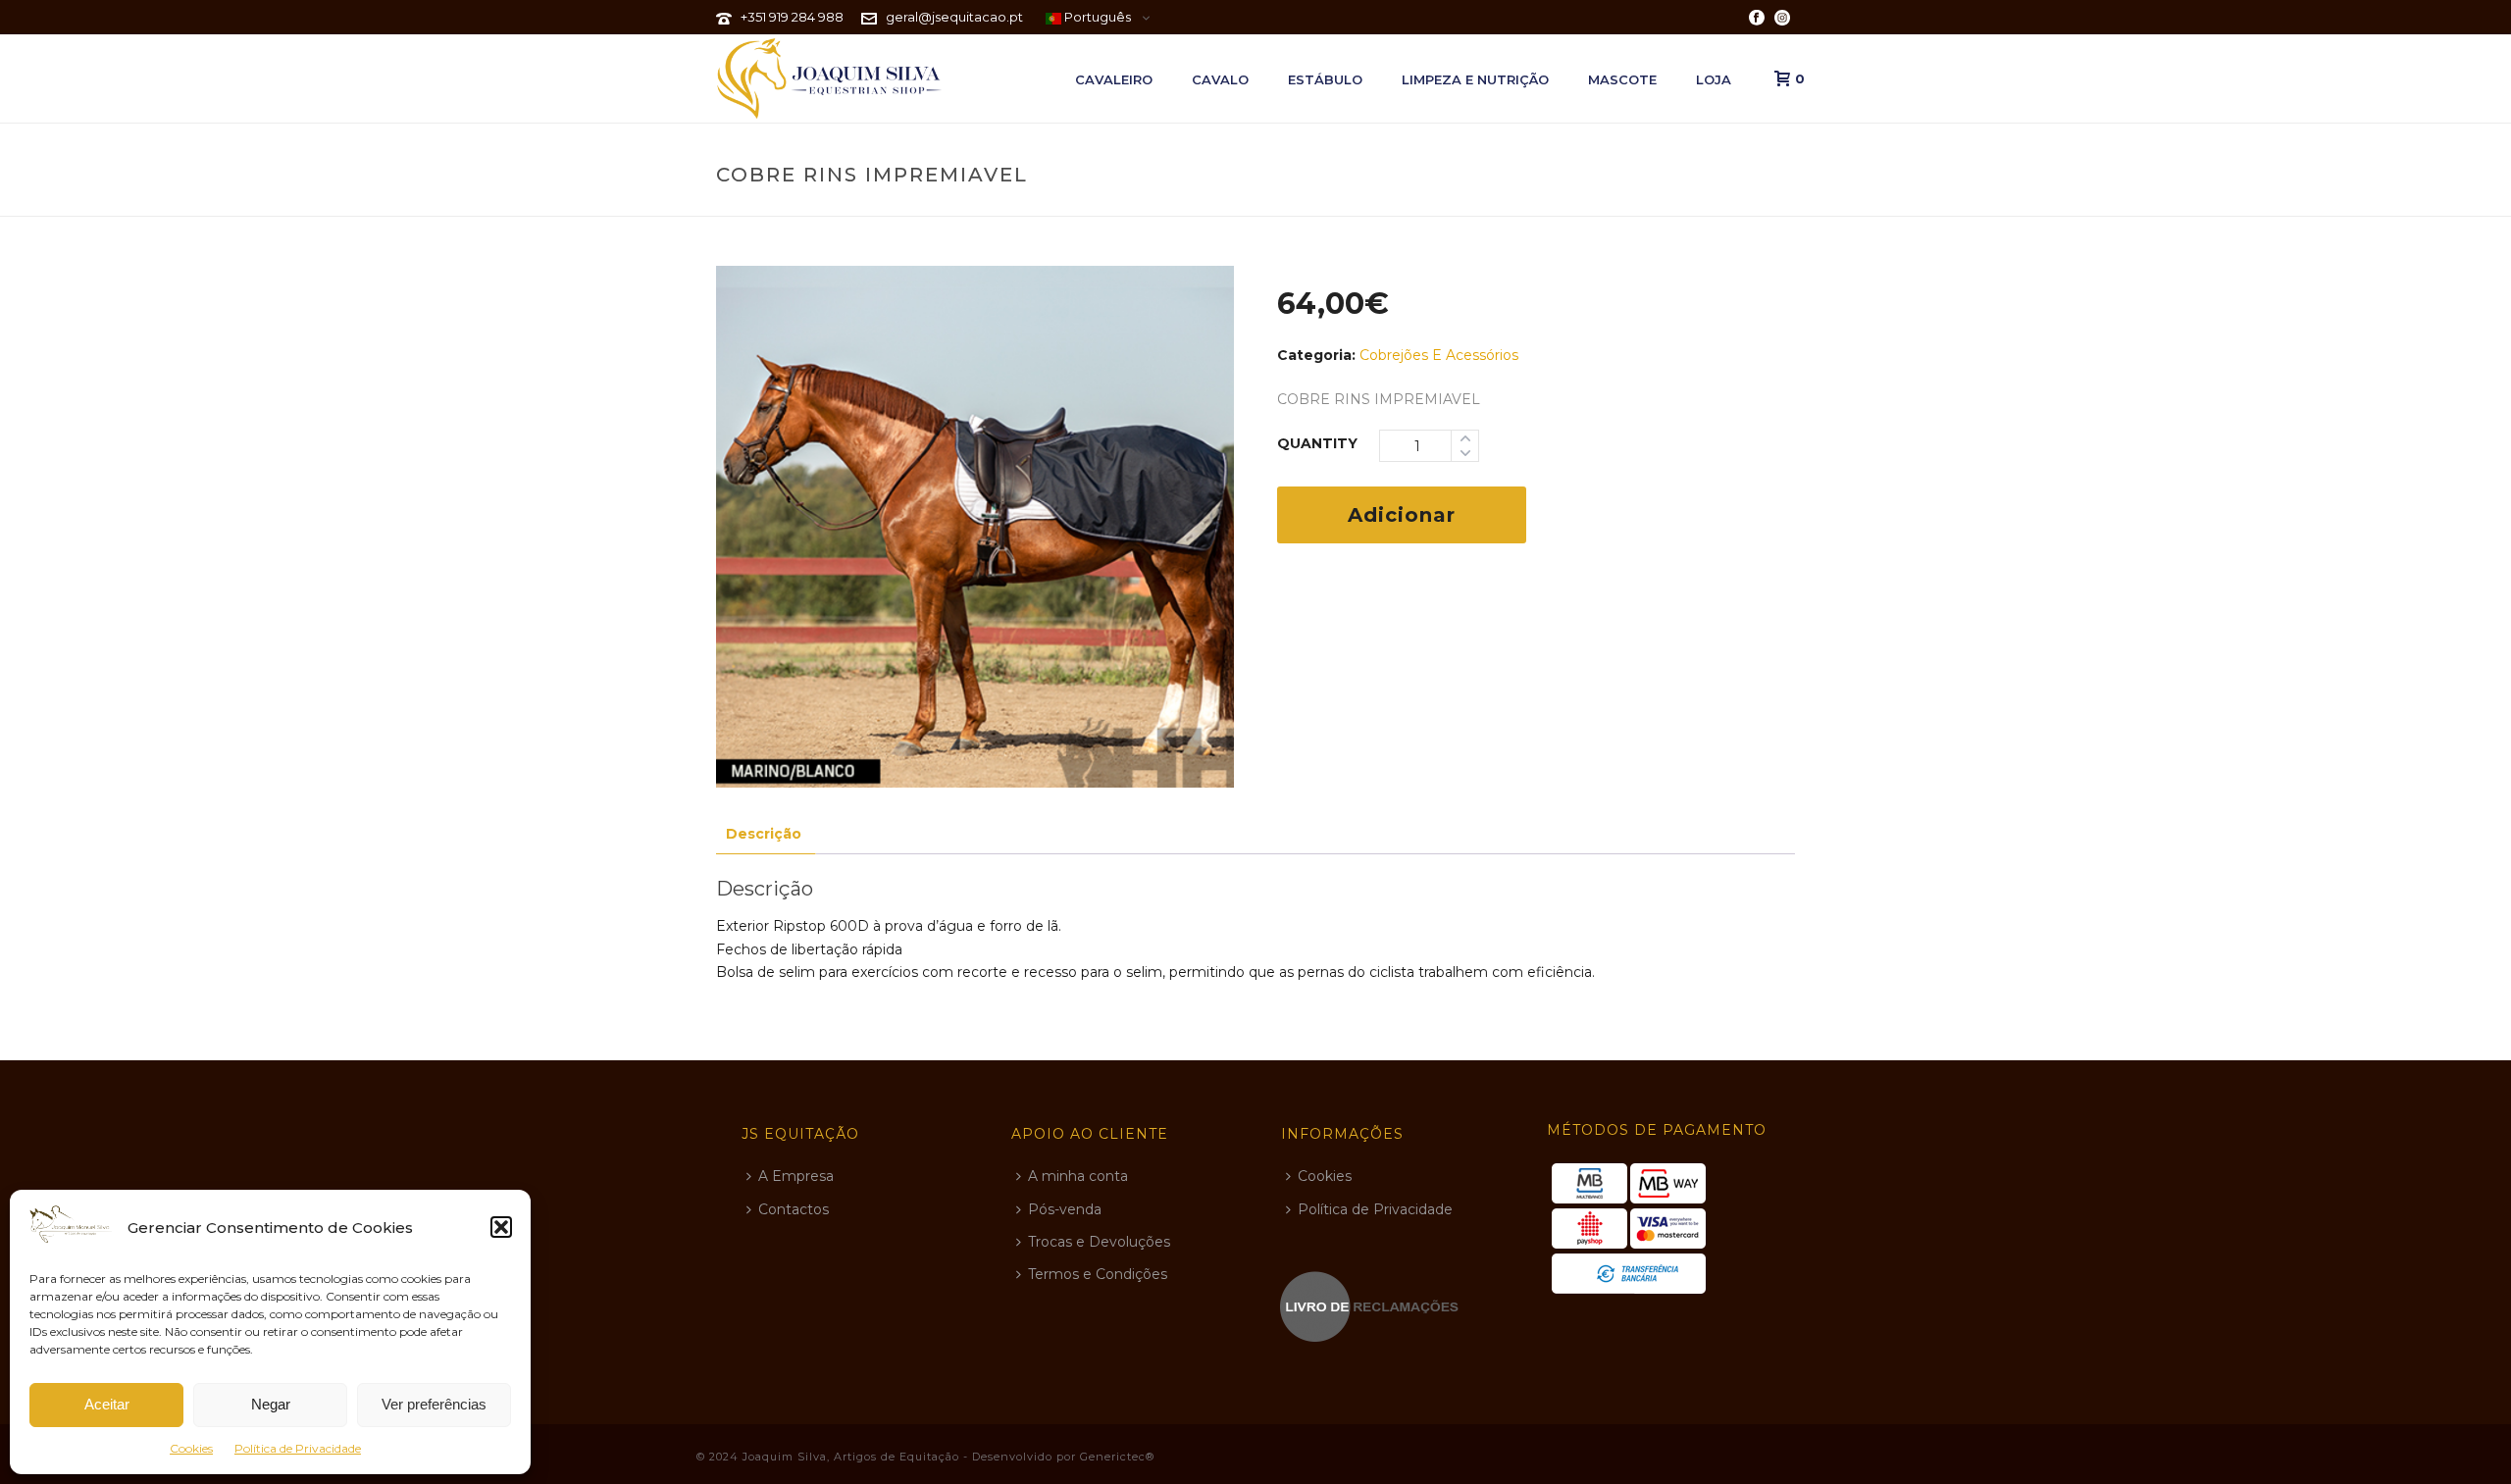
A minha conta (1078, 1176)
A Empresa (796, 1176)
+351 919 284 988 (792, 17)
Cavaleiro (1114, 79)
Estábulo (1325, 79)
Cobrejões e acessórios (1439, 355)
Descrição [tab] (764, 834)
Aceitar (107, 1404)
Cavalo (1220, 79)
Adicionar (1402, 515)
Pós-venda (1065, 1209)
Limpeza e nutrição (1475, 79)
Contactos (794, 1209)
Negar (271, 1404)
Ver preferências (434, 1404)
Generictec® (1117, 1457)
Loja (1714, 79)
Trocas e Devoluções (1099, 1242)
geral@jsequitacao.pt (954, 17)
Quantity (1317, 443)
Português (1096, 17)
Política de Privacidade (298, 1448)
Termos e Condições (1098, 1274)
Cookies (191, 1448)
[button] (501, 1227)
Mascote (1622, 79)
